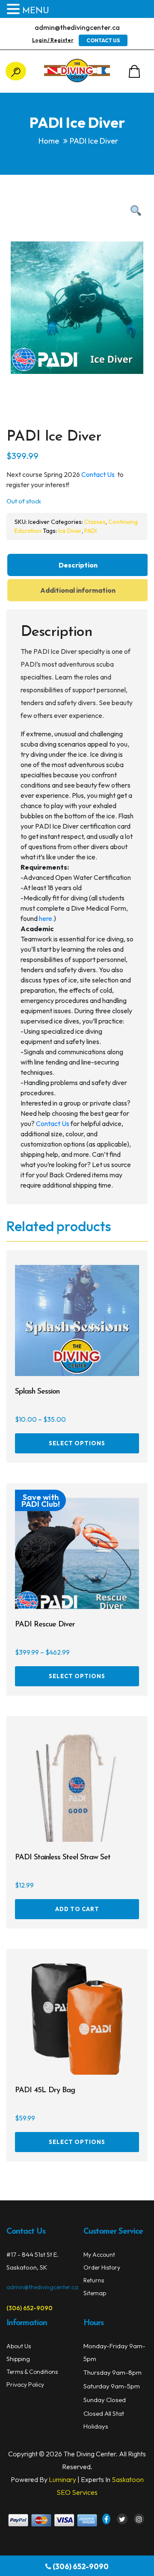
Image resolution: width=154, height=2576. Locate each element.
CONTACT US (103, 40)
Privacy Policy (25, 2385)
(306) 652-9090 (81, 2566)
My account (99, 2255)
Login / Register (53, 40)
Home (49, 141)
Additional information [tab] (78, 590)
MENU (36, 11)
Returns (94, 2280)
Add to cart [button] (77, 1909)
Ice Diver (70, 531)
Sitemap (95, 2293)
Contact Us (99, 474)
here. (46, 918)
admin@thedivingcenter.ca (77, 27)
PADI (90, 531)
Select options (77, 1443)
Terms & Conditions (32, 2372)
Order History (102, 2267)
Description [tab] (78, 565)
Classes (95, 522)
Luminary (62, 2479)
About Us (19, 2346)
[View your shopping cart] (134, 71)
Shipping (18, 2359)
